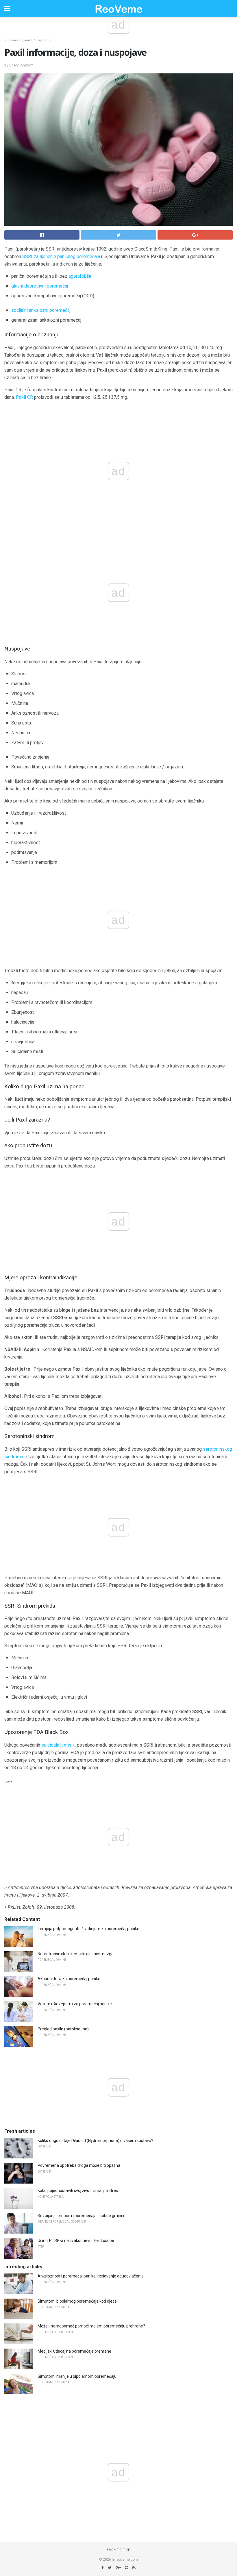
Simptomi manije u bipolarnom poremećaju (77, 2376)
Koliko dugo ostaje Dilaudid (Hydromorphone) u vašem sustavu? (95, 2141)
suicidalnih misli (58, 1745)
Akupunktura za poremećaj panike (69, 1979)
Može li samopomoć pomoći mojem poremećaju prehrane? (91, 2326)
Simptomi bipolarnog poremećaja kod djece (77, 2301)
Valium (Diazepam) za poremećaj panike (75, 2004)
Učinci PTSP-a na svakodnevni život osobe (76, 2240)
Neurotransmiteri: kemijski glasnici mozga (76, 1954)
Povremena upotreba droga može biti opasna (79, 2165)
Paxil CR (24, 397)
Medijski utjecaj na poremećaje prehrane (74, 2351)
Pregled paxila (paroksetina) (63, 2029)
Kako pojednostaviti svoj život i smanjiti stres (78, 2190)
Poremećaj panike (18, 40)
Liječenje (44, 40)
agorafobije (80, 276)
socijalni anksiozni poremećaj (41, 310)
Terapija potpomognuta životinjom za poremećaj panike (88, 1929)
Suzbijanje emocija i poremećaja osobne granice (82, 2216)
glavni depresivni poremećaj (40, 286)
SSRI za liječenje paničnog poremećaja (61, 256)
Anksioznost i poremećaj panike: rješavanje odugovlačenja (91, 2276)
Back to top (119, 2550)
